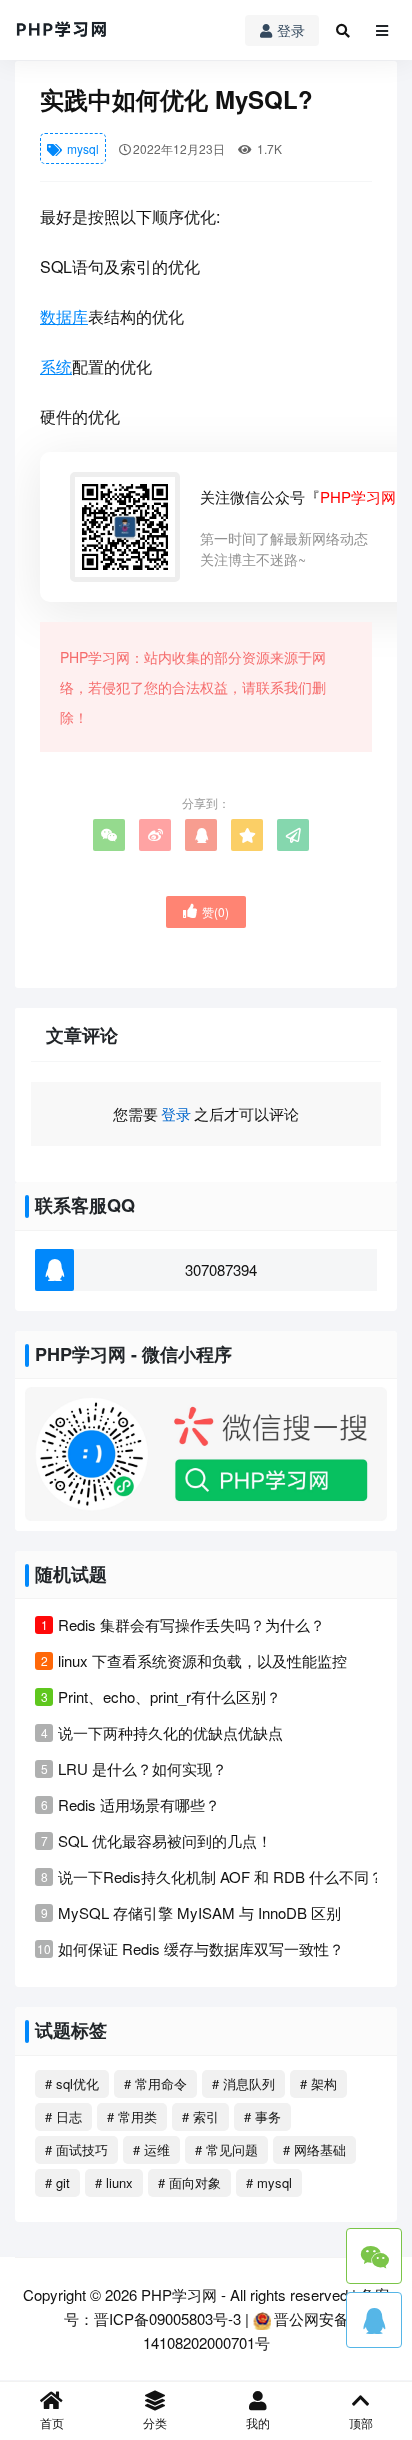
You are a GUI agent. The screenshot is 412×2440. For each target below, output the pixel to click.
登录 (291, 30)
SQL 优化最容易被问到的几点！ (165, 1840)
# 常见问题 (226, 2149)
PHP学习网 (179, 2294)
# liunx (114, 2182)
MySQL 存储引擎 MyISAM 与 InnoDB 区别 (199, 1912)
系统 (56, 366)
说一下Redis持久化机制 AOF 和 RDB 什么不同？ (221, 1876)
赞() (215, 911)
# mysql (269, 2182)
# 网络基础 (314, 2149)
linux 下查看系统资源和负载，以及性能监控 (202, 1660)
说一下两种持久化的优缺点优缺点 (170, 1732)
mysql (81, 148)
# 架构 (318, 2083)
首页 (52, 2422)
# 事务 (262, 2116)
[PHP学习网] (62, 30)
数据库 (64, 316)
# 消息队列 (243, 2083)
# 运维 (151, 2149)
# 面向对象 (189, 2182)
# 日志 (63, 2116)
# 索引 (200, 2116)
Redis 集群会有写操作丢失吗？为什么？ (191, 1624)
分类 (155, 2422)
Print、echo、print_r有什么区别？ (169, 1696)
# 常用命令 (155, 2083)
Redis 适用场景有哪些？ (139, 1804)
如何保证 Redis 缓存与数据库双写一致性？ (201, 1948)
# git (57, 2182)
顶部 (361, 2422)
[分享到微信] (109, 835)
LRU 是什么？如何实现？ (142, 1768)
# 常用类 (132, 2116)
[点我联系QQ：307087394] (374, 2320)
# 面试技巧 (76, 2149)
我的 (258, 2422)
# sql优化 (72, 2083)
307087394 (221, 1269)
